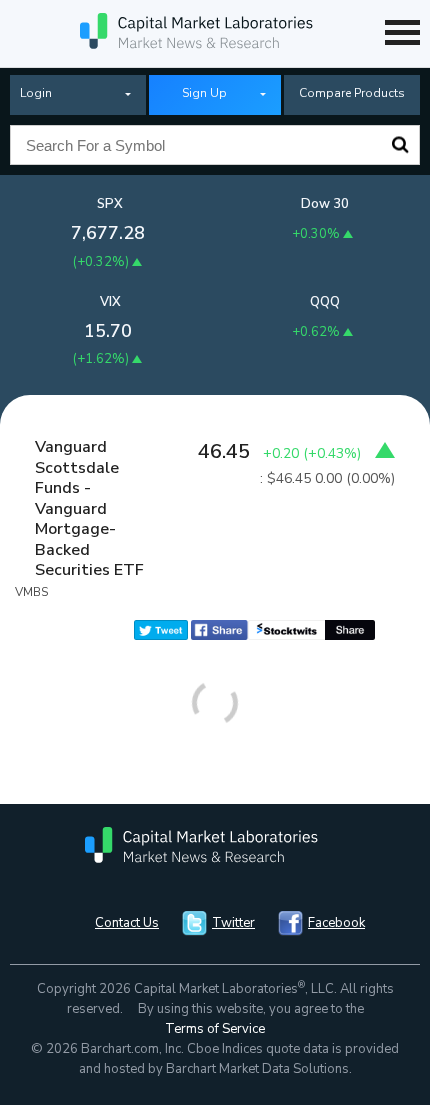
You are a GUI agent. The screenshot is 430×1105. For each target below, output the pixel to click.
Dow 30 (325, 204)
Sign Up (204, 93)
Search (400, 145)
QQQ (325, 302)
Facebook (336, 923)
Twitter (233, 923)
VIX (110, 302)
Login (36, 93)
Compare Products (352, 93)
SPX (110, 204)
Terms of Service (215, 1029)
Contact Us (127, 923)
